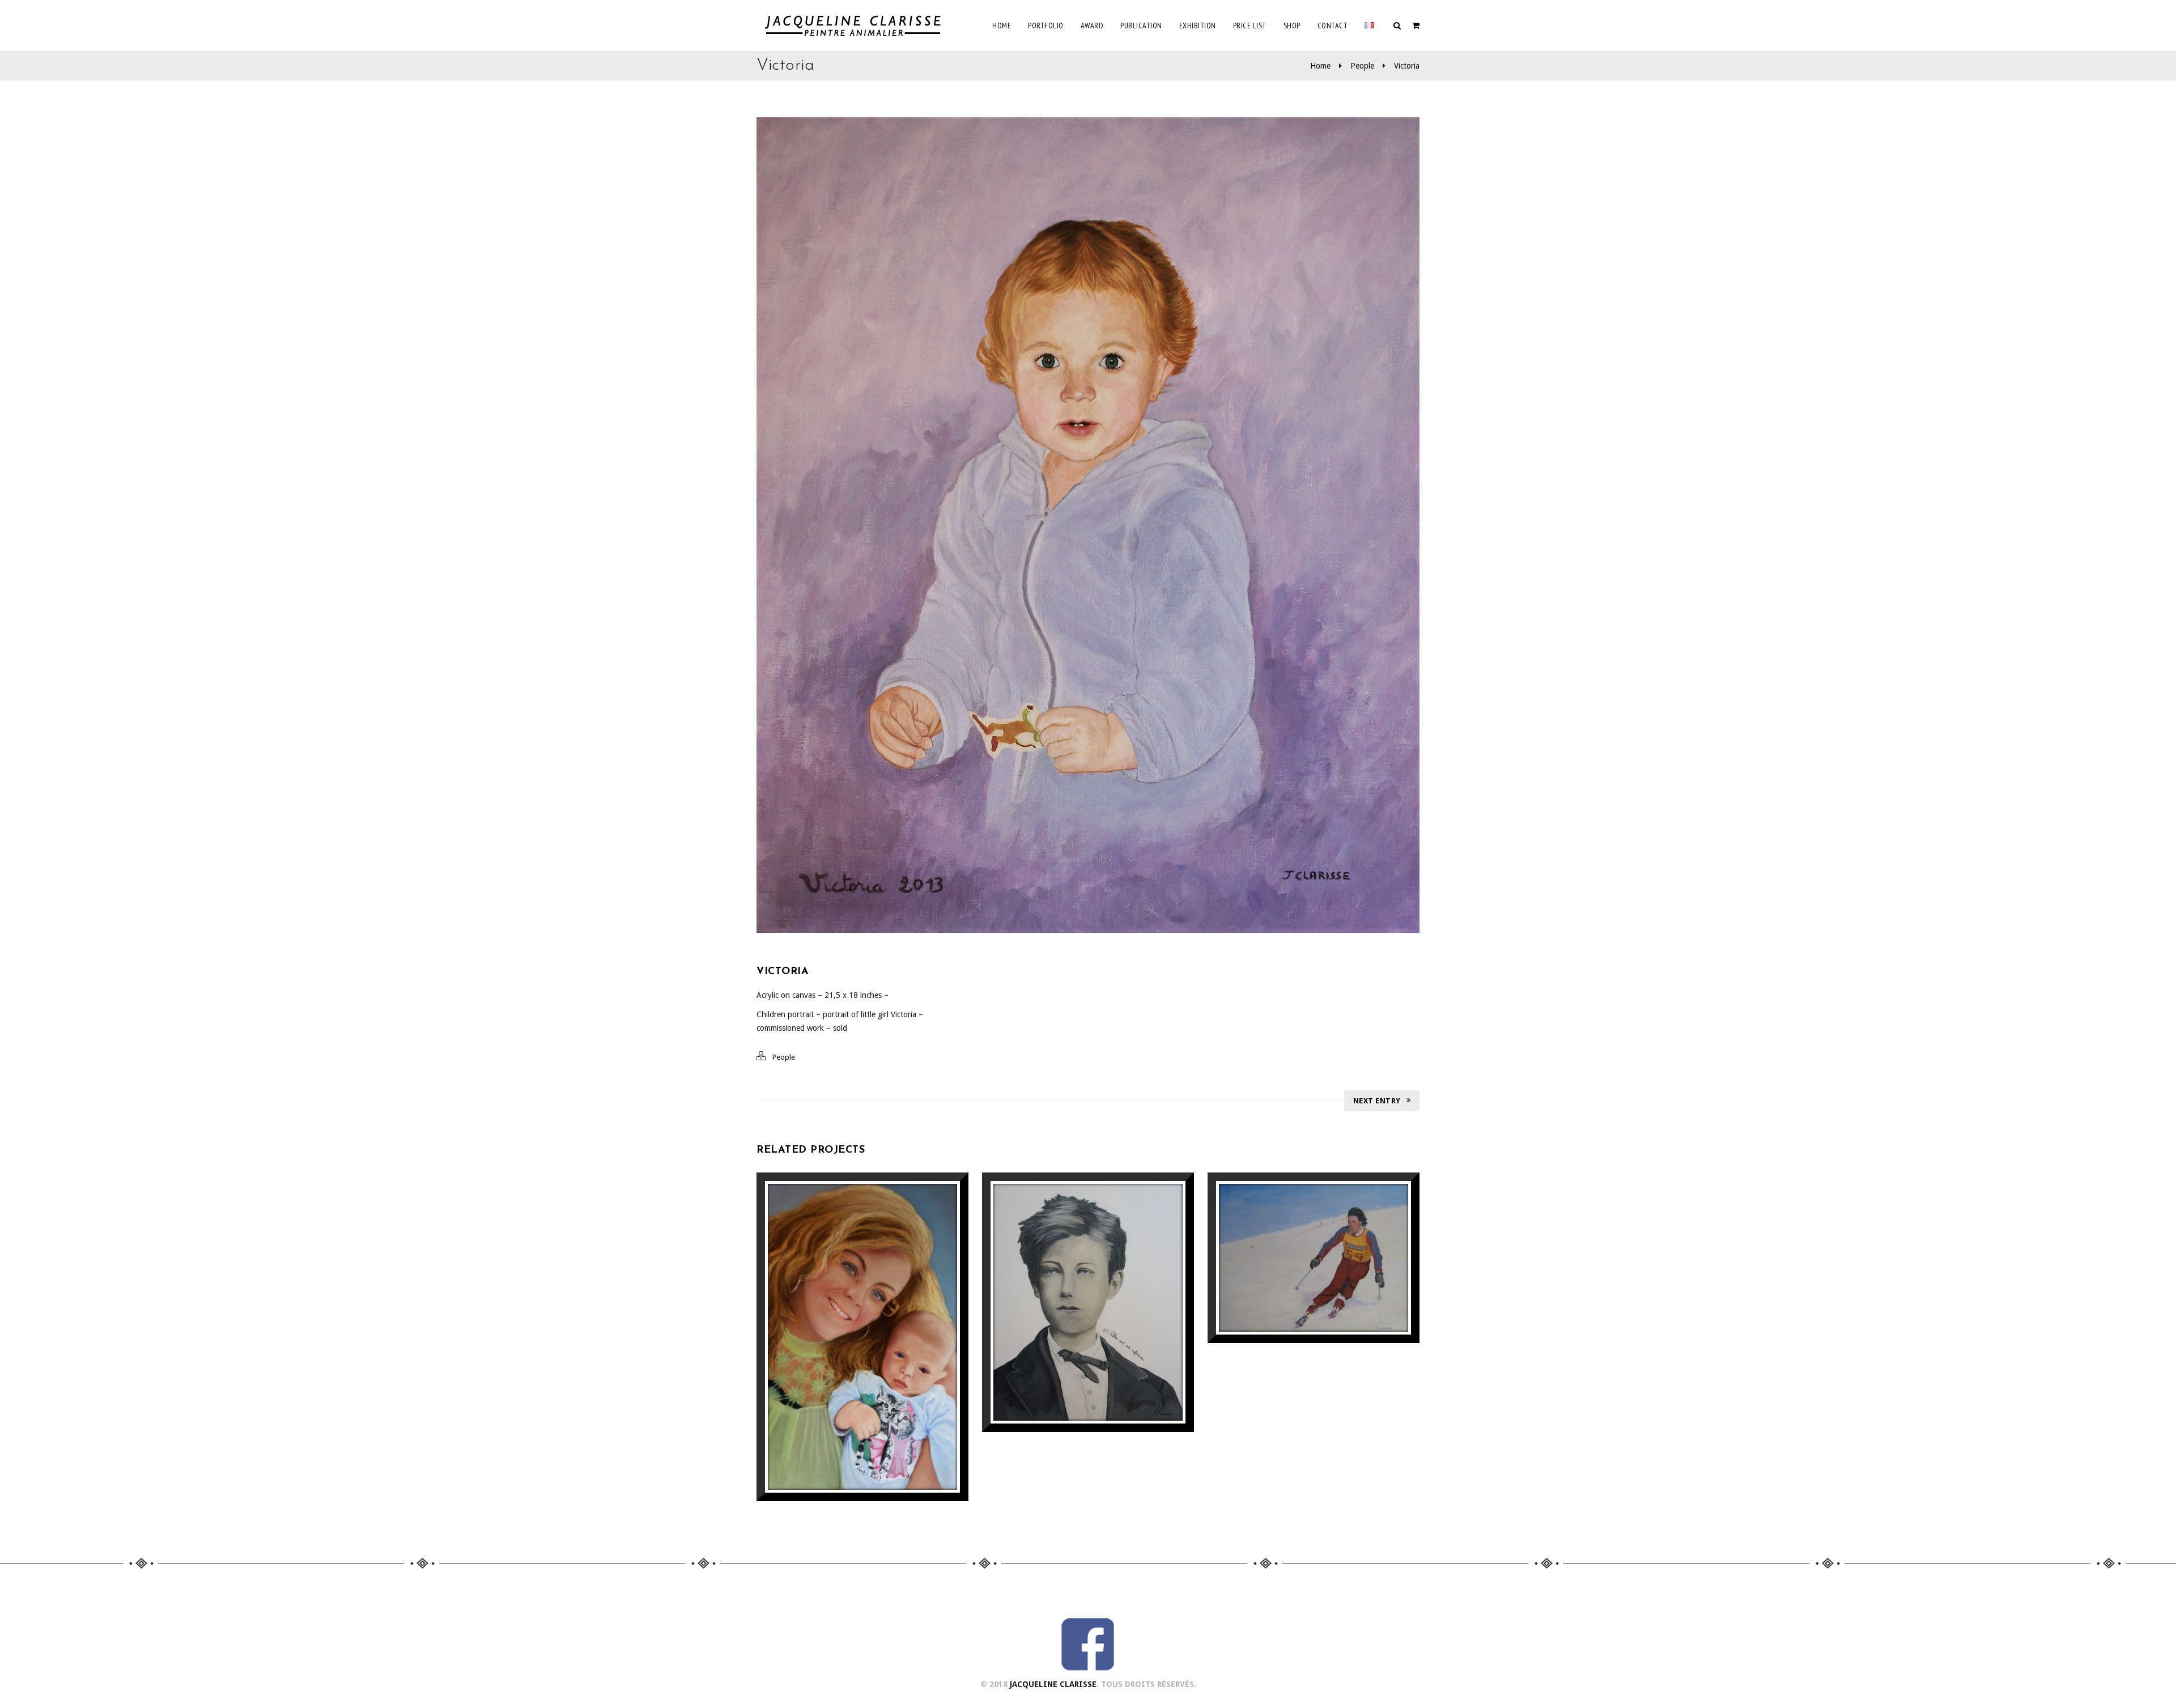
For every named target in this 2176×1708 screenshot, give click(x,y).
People (1362, 66)
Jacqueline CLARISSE (1053, 1684)
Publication (1141, 26)
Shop (1292, 26)
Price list (1250, 26)
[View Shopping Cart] (1416, 26)
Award (1092, 26)
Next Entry (1377, 1101)
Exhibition (1198, 26)
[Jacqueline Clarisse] (855, 26)
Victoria (1407, 66)
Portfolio (1046, 26)
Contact (1333, 26)
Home (1002, 26)
